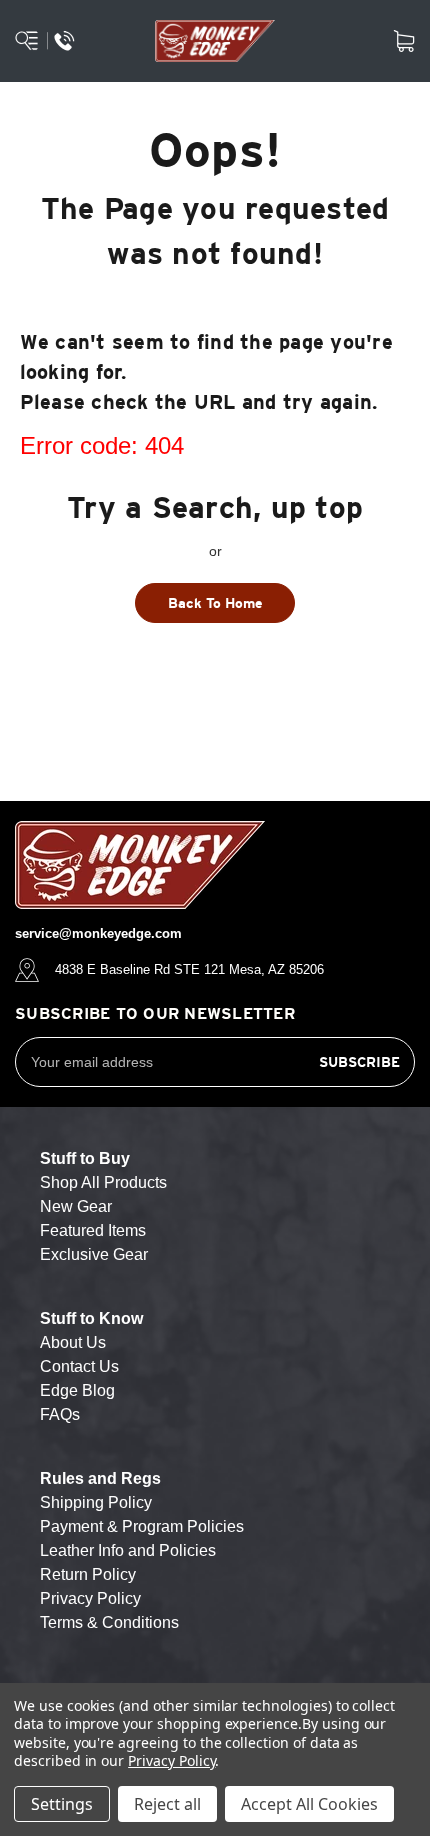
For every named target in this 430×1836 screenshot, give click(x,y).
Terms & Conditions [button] (109, 1622)
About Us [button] (73, 1342)
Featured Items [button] (93, 1230)
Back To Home (215, 603)
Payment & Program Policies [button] (142, 1526)
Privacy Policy (171, 1760)
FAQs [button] (60, 1414)
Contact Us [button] (79, 1366)
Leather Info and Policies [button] (128, 1550)
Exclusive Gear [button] (94, 1254)
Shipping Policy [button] (96, 1502)
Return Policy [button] (88, 1574)
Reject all (167, 1804)
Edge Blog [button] (77, 1390)
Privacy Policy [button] (90, 1598)
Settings (62, 1804)
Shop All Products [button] (103, 1182)
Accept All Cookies (309, 1804)
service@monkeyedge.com (98, 933)
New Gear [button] (76, 1206)
